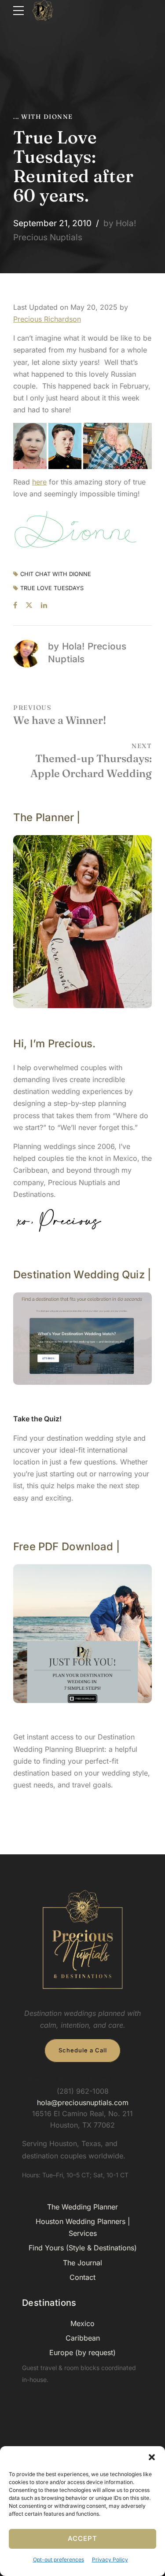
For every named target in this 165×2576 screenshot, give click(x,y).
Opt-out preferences (59, 2559)
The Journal (82, 2263)
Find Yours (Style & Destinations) (83, 2248)
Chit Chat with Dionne (56, 574)
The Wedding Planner (82, 2207)
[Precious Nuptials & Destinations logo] (83, 1940)
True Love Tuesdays (52, 589)
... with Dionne (43, 117)
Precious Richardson (47, 319)
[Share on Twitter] (29, 605)
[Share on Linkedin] (44, 605)
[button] (152, 2457)
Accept (82, 2538)
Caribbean (83, 2338)
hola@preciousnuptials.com (83, 2103)
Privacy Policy (110, 2559)
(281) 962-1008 (83, 2091)
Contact (82, 2277)
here (39, 482)
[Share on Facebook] (15, 605)
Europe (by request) (82, 2352)
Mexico (82, 2323)
